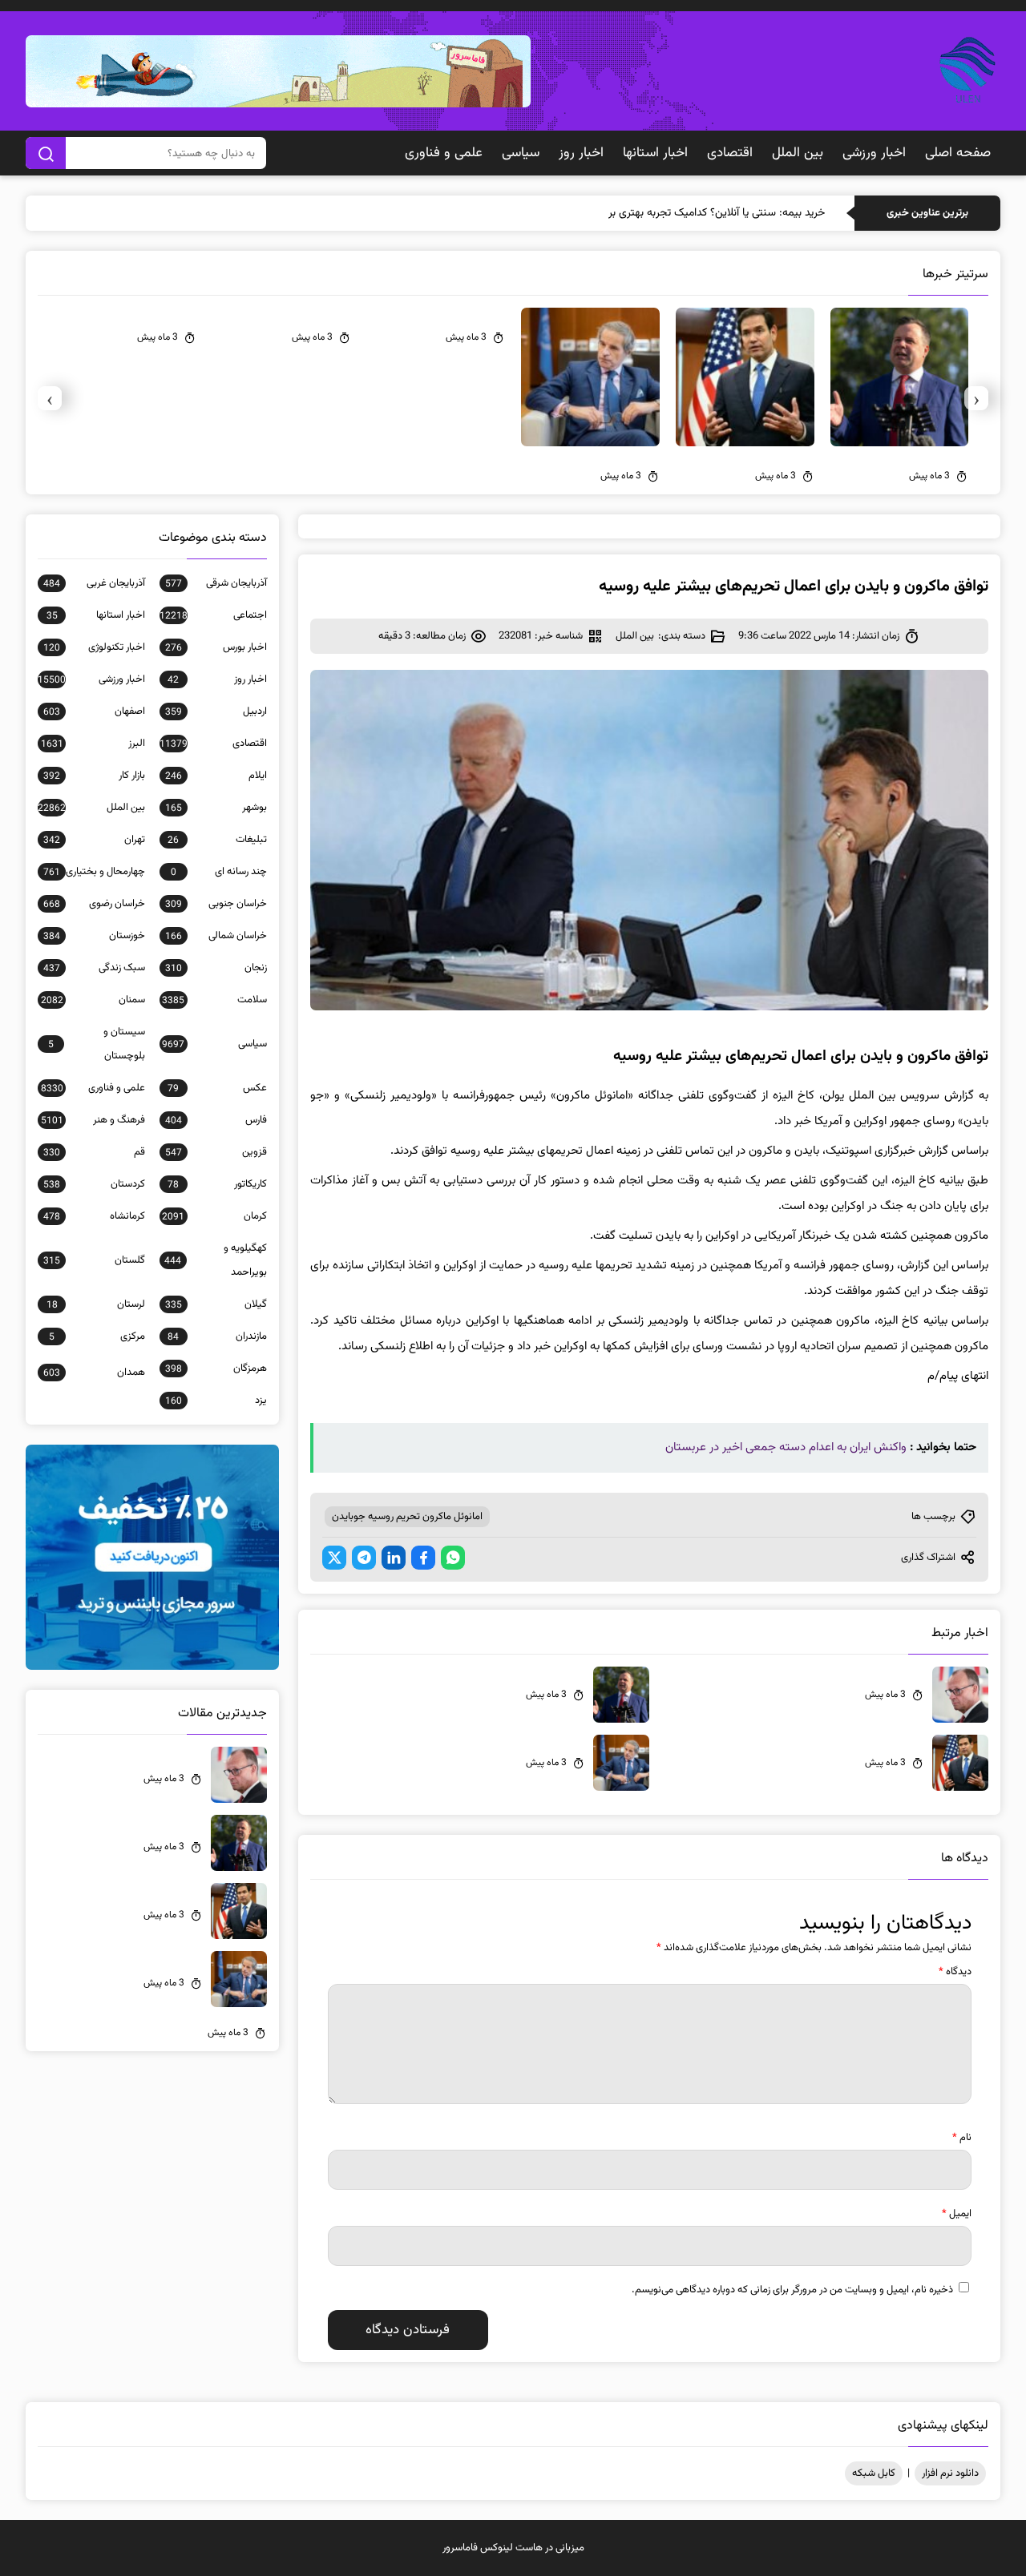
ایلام (216, 776)
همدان (94, 1373)
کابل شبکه (874, 2473)
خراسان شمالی (216, 936)
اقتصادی (730, 153)
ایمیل (957, 2214)
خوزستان (94, 936)
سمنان (93, 1000)
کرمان (214, 1216)
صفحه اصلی (958, 153)
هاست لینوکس (511, 2548)
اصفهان (94, 712)
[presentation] (976, 398)
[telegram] (364, 1558)
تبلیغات (217, 840)
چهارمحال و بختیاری (94, 872)
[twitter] (334, 1558)
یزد (216, 1401)
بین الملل (798, 153)
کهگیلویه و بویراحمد (216, 1260)
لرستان (96, 1304)
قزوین (216, 1152)
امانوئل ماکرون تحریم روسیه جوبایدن (407, 1517)
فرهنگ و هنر (93, 1120)
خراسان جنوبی (216, 904)
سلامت (214, 1000)
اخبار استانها (655, 153)
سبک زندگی (94, 968)
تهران (94, 840)
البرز (93, 744)
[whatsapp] (453, 1558)
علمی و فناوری (444, 153)
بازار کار (94, 776)
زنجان (216, 968)
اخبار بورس (216, 647)
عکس (217, 1088)
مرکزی (97, 1336)
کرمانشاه (94, 1216)
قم (94, 1152)
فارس (216, 1120)
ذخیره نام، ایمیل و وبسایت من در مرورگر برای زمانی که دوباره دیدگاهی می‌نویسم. (792, 2290)
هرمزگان (216, 1369)
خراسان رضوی (94, 904)
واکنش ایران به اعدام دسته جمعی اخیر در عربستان (786, 1447)
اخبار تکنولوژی (94, 647)
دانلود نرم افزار (950, 2473)
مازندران (217, 1336)
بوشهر (216, 808)
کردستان (94, 1184)
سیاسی (521, 153)
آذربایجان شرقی (216, 583)
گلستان (94, 1260)
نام (962, 2138)
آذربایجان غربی (94, 583)
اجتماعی (213, 615)
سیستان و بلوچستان (97, 1044)
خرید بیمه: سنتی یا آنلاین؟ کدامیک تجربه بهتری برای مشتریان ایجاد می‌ (671, 213)
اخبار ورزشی (874, 153)
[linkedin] (394, 1558)
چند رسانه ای (219, 872)
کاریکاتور (217, 1184)
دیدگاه (955, 1972)
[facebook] (423, 1558)
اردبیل (216, 712)
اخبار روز (581, 153)
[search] (46, 153)
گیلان (216, 1304)
